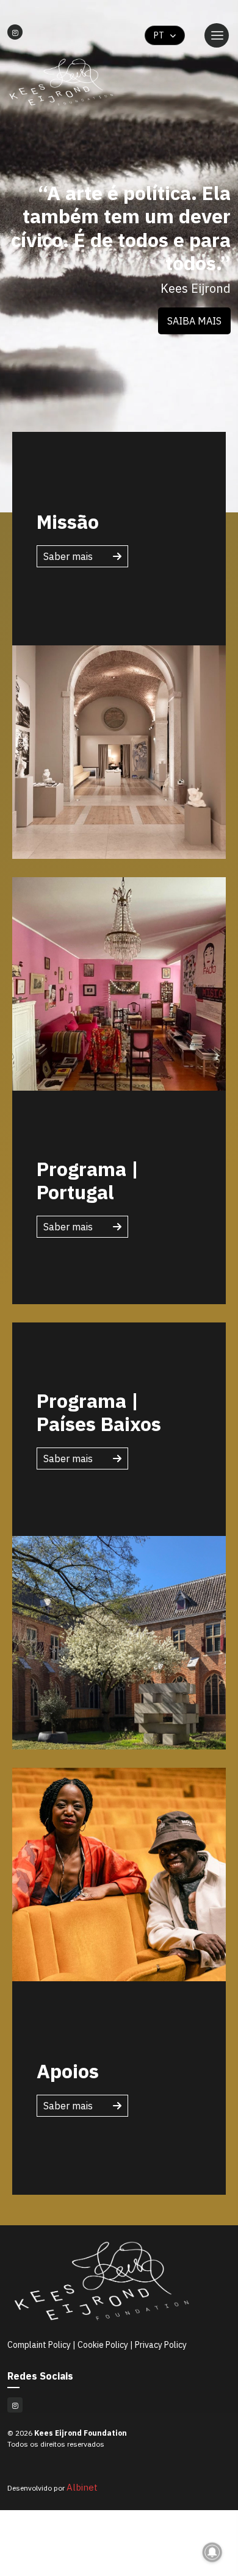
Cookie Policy (103, 2345)
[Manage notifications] (212, 2552)
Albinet (82, 2487)
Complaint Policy (40, 2345)
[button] (194, 321)
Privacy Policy (161, 2345)
